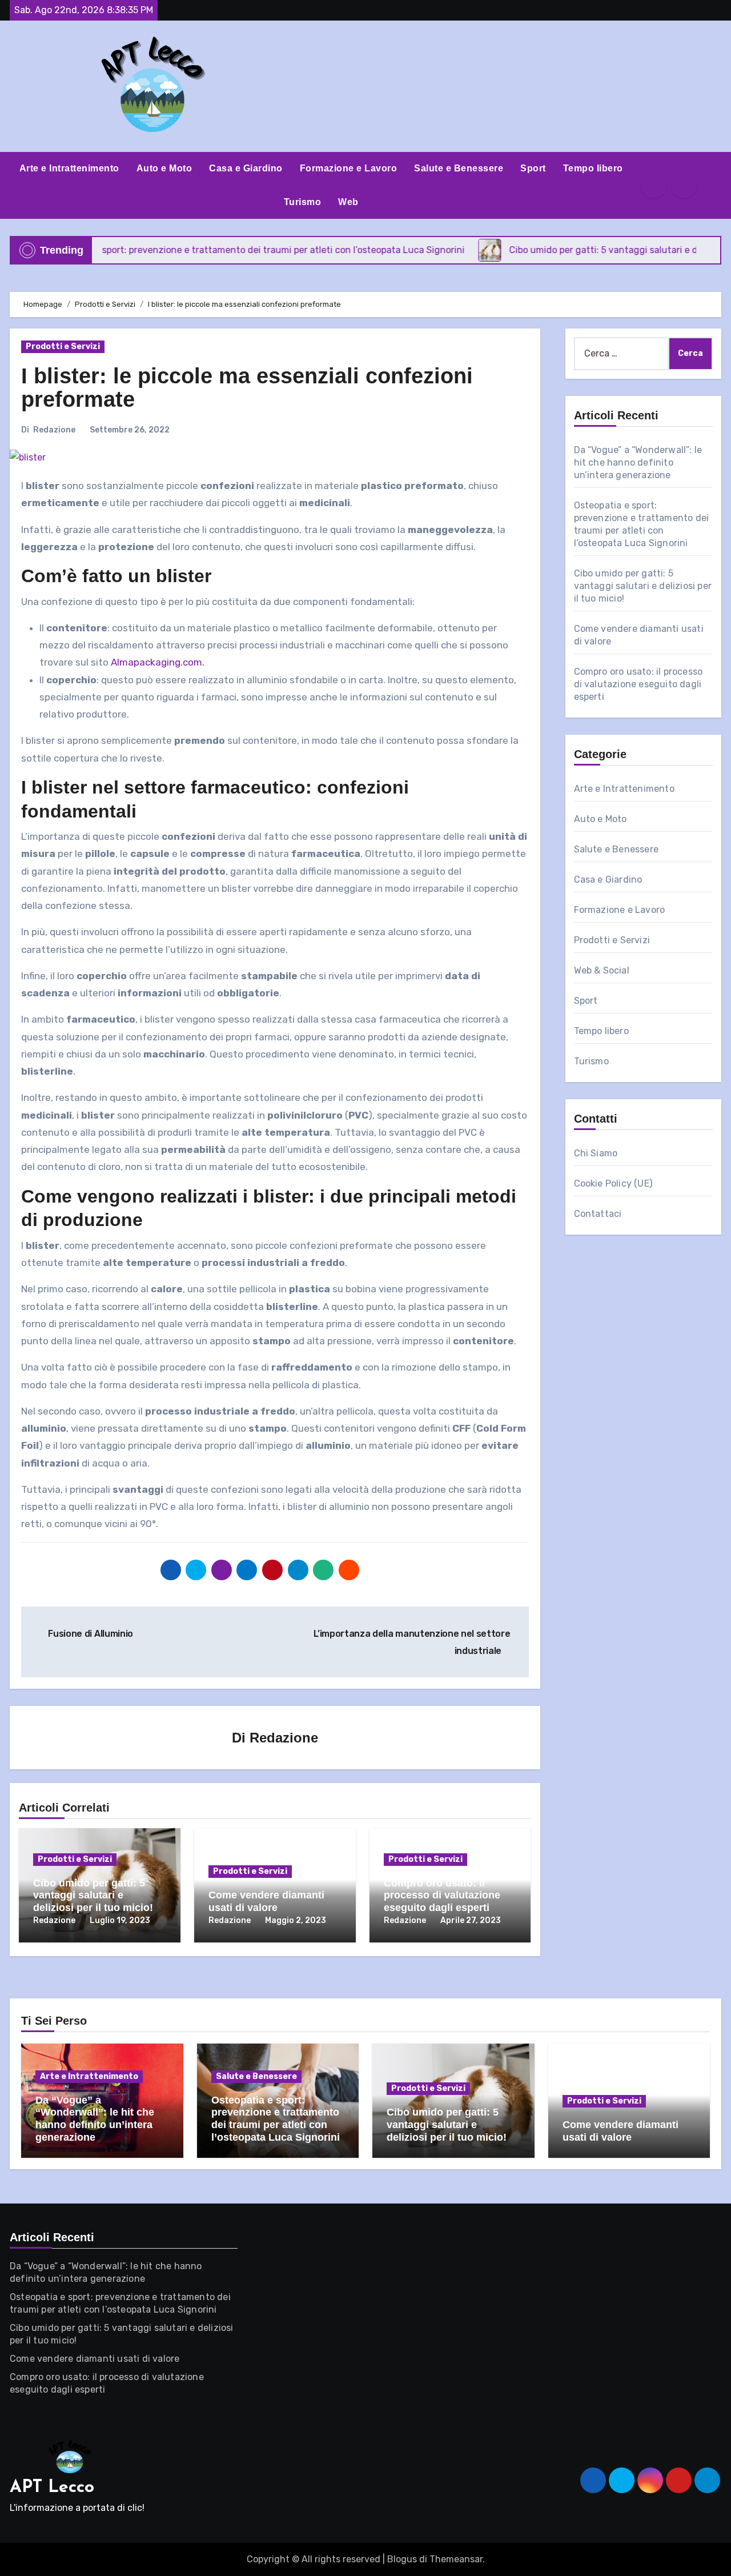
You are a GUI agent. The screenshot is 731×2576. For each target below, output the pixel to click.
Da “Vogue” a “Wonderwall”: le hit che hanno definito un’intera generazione (638, 462)
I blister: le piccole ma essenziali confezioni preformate (247, 388)
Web (348, 202)
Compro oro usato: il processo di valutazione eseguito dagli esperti (442, 1895)
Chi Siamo (596, 1153)
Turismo (303, 202)
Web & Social (602, 970)
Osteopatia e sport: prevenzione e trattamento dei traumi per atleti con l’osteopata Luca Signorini (276, 2119)
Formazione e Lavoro (349, 168)
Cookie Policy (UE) (613, 1183)
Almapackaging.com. (156, 662)
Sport (533, 168)
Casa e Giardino (246, 168)
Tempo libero (593, 168)
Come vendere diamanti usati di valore (266, 1901)
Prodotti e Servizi (63, 346)
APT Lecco (52, 2488)
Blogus (402, 2559)
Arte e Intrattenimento (69, 168)
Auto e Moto (164, 168)
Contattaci (598, 1214)
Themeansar (456, 2559)
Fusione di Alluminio (90, 1634)
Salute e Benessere (459, 168)
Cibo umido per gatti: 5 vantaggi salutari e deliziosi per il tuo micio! (93, 1895)
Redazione (54, 430)
